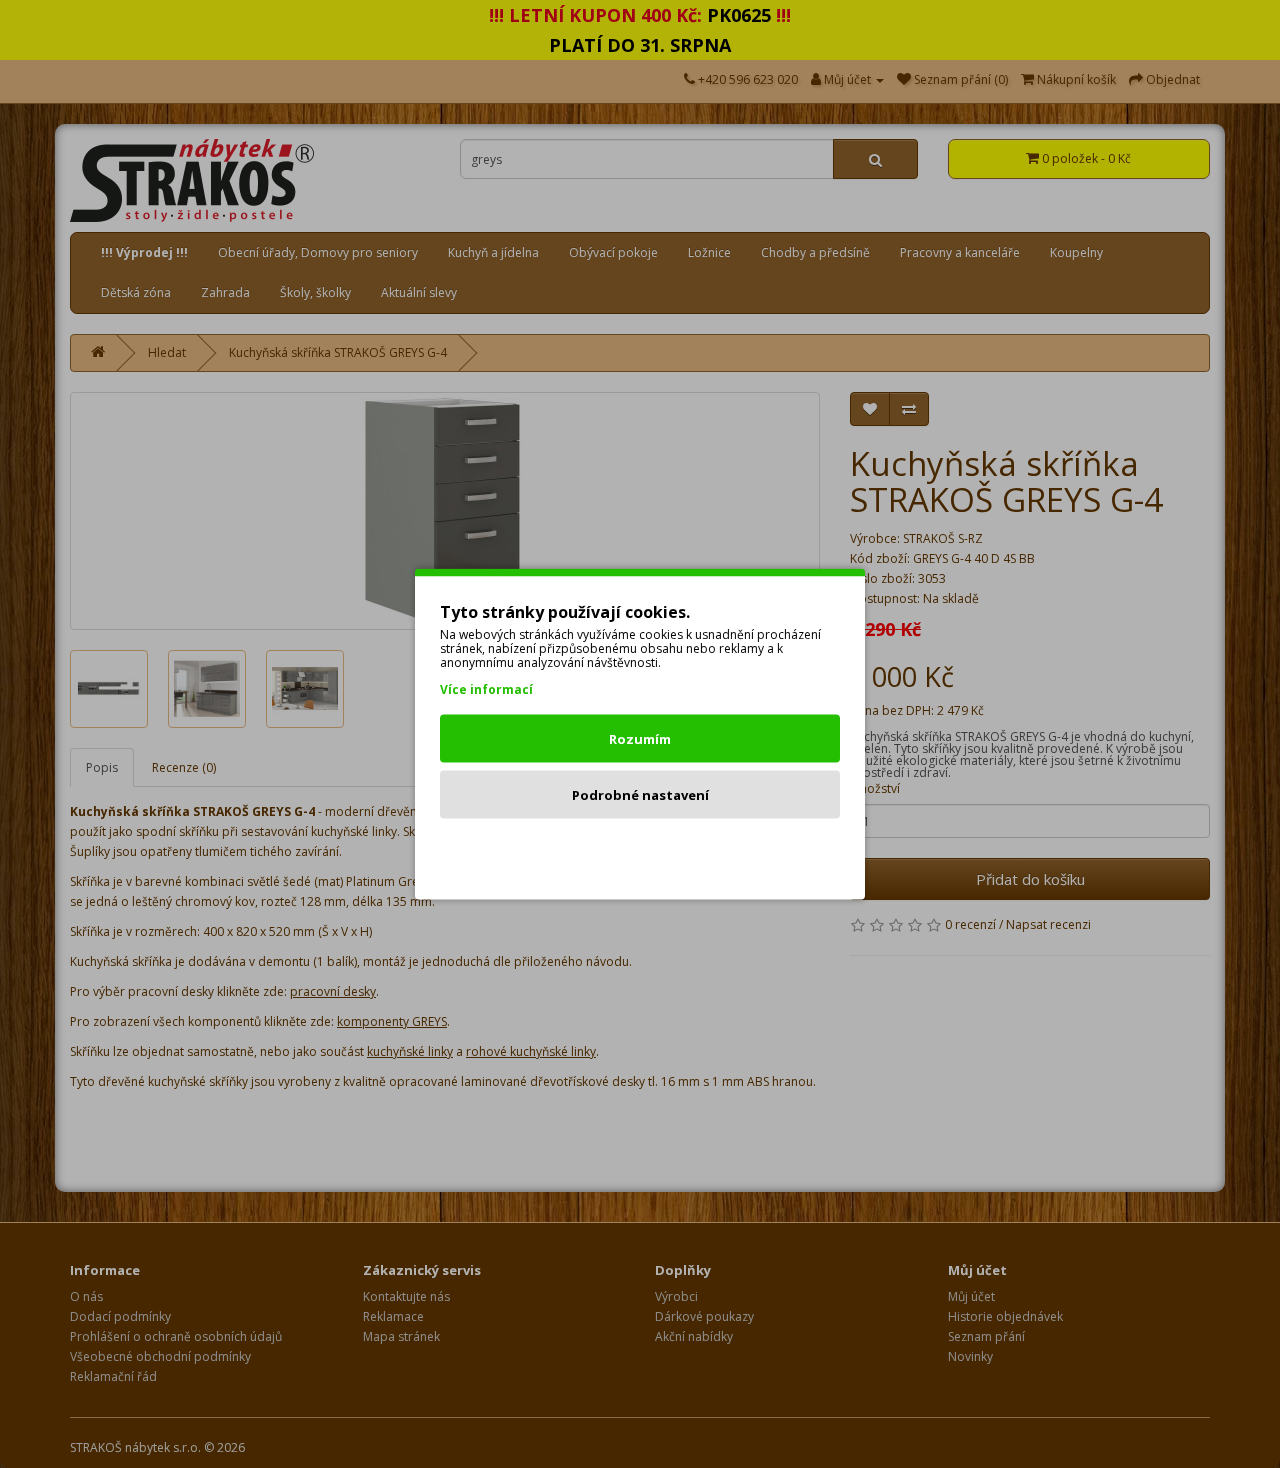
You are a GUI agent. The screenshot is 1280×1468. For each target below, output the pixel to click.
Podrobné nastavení (640, 795)
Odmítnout (640, 851)
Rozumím (640, 739)
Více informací (486, 689)
